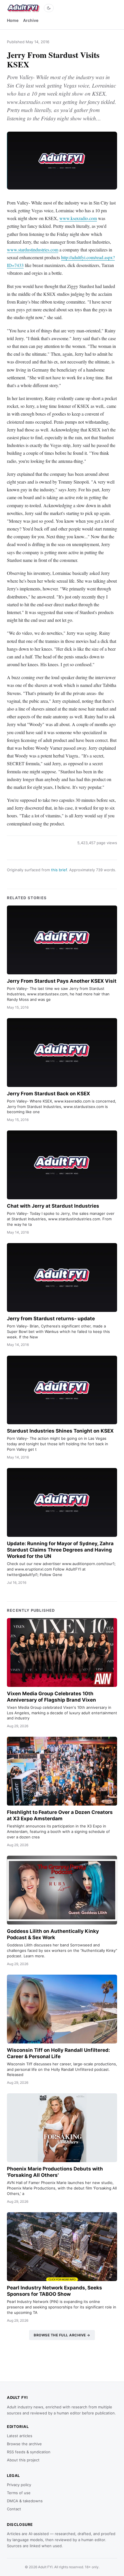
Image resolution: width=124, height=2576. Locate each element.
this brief (59, 870)
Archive (31, 20)
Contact (14, 2509)
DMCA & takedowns (25, 2501)
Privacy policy (19, 2485)
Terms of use (19, 2493)
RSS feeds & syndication (29, 2452)
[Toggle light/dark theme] (49, 8)
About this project (23, 2460)
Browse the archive (24, 2444)
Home (13, 20)
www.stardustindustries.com (33, 250)
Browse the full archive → (62, 2335)
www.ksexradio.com (78, 218)
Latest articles (20, 2436)
